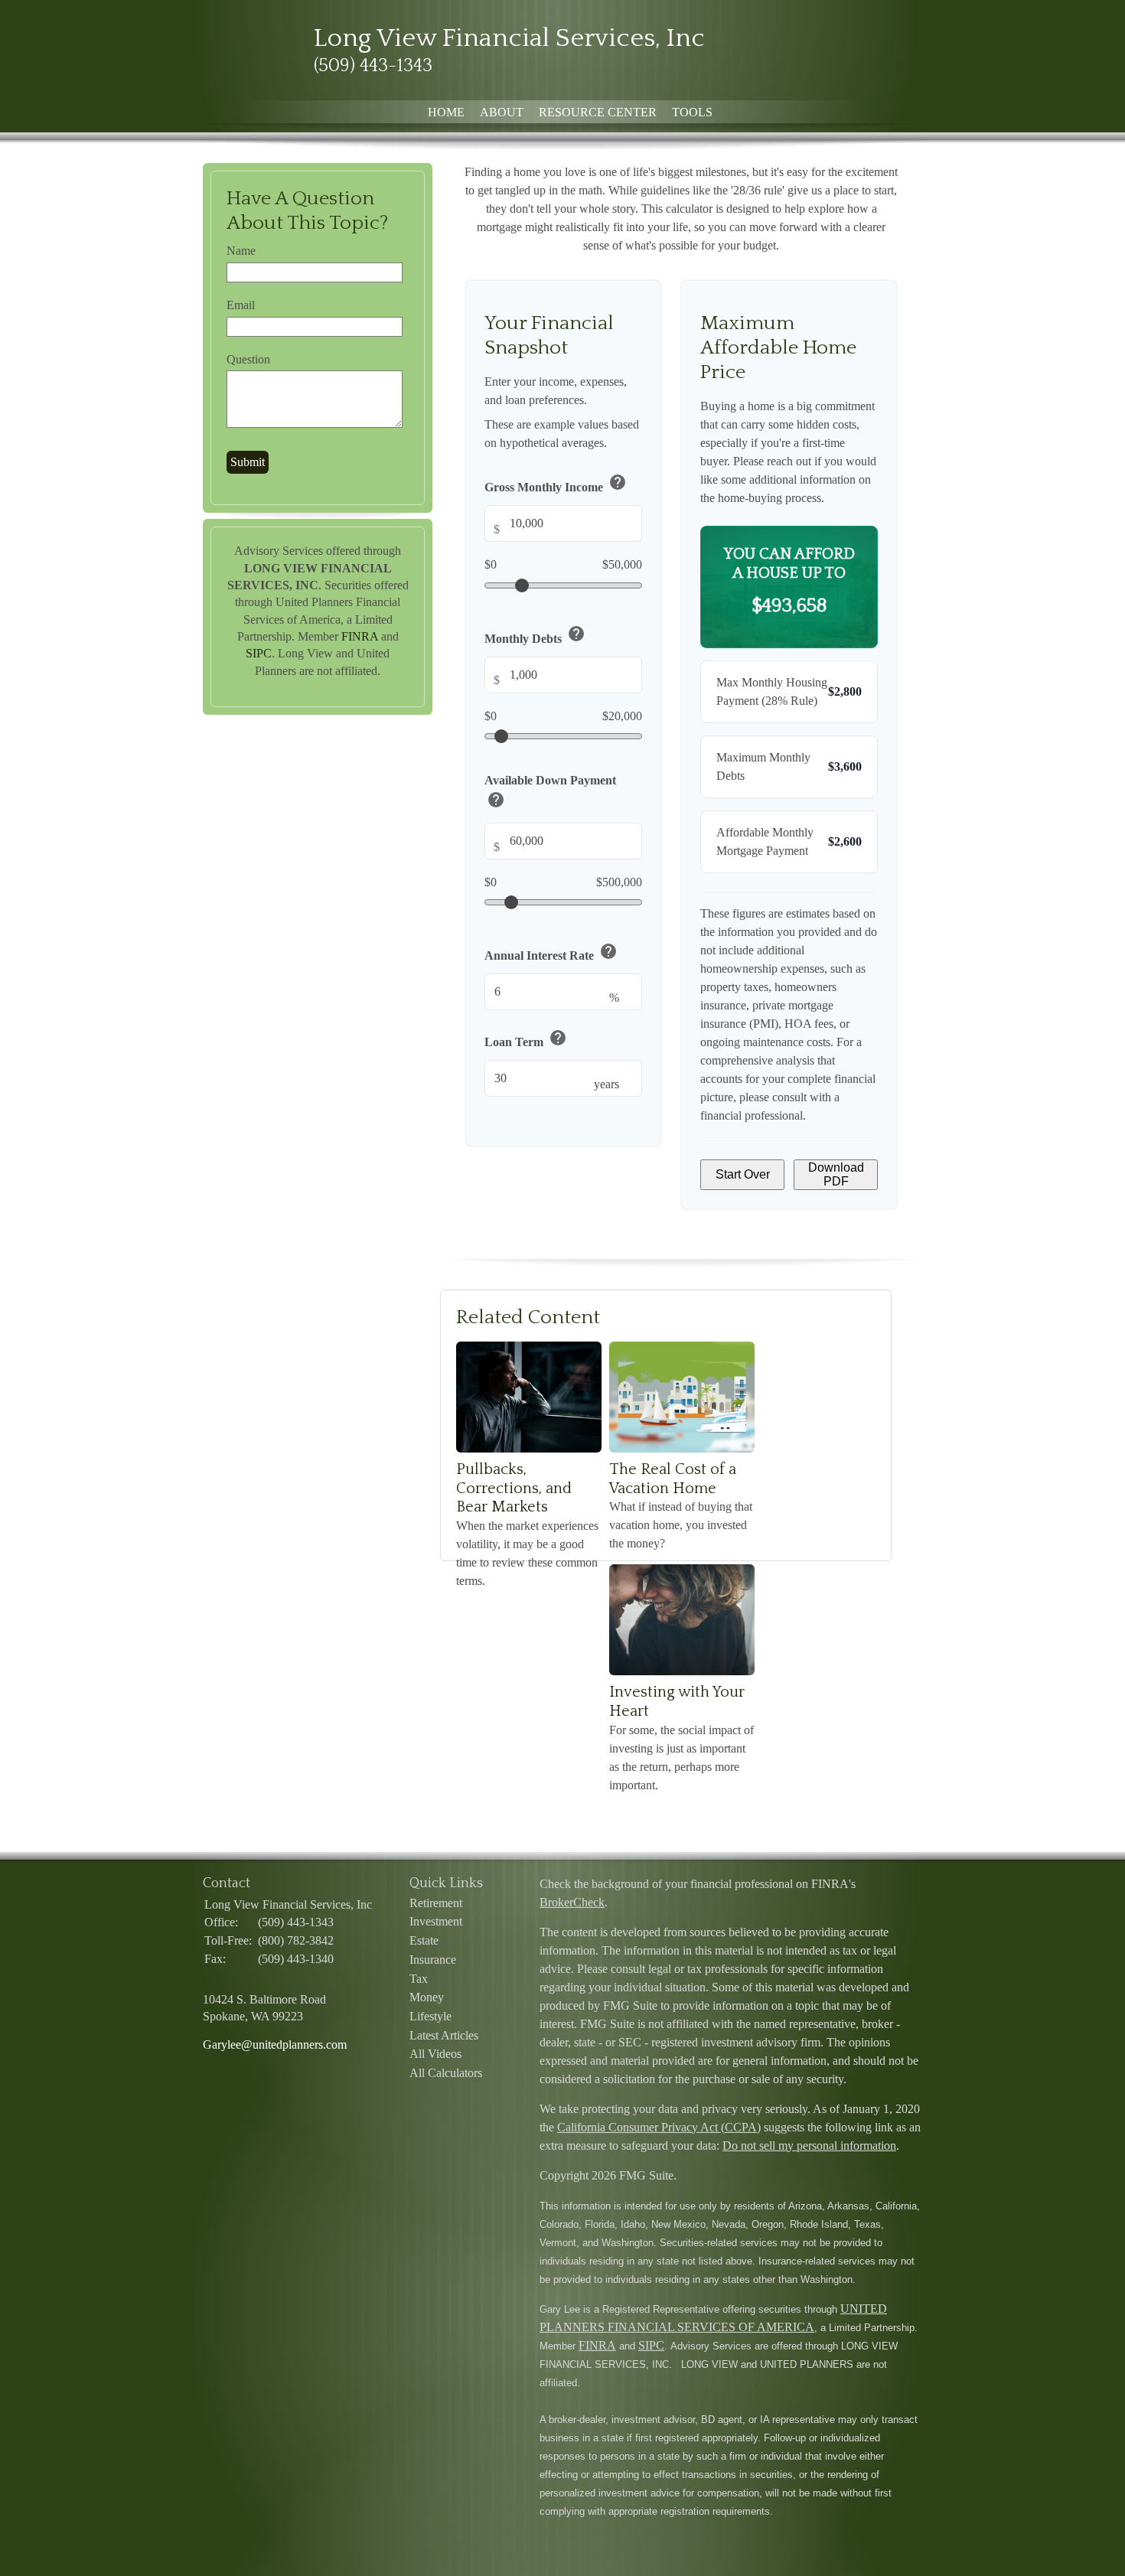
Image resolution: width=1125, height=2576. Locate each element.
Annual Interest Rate (551, 953)
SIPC (259, 653)
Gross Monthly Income (556, 484)
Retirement (436, 1903)
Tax (419, 1979)
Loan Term (526, 1040)
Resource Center (598, 112)
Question (248, 359)
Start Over (743, 1174)
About (502, 112)
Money (427, 1997)
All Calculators (446, 2073)
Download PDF (836, 1174)
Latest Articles (444, 2035)
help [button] (618, 483)
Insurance (433, 1960)
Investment (436, 1921)
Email (241, 305)
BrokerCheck (572, 1902)
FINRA (360, 636)
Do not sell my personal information (809, 2146)
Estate (424, 1940)
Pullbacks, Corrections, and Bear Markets (514, 1488)
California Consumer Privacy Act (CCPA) (659, 2127)
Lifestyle (430, 2016)
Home (446, 112)
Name (241, 251)
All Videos (435, 2054)
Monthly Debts (535, 636)
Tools (692, 112)
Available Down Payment (550, 794)
